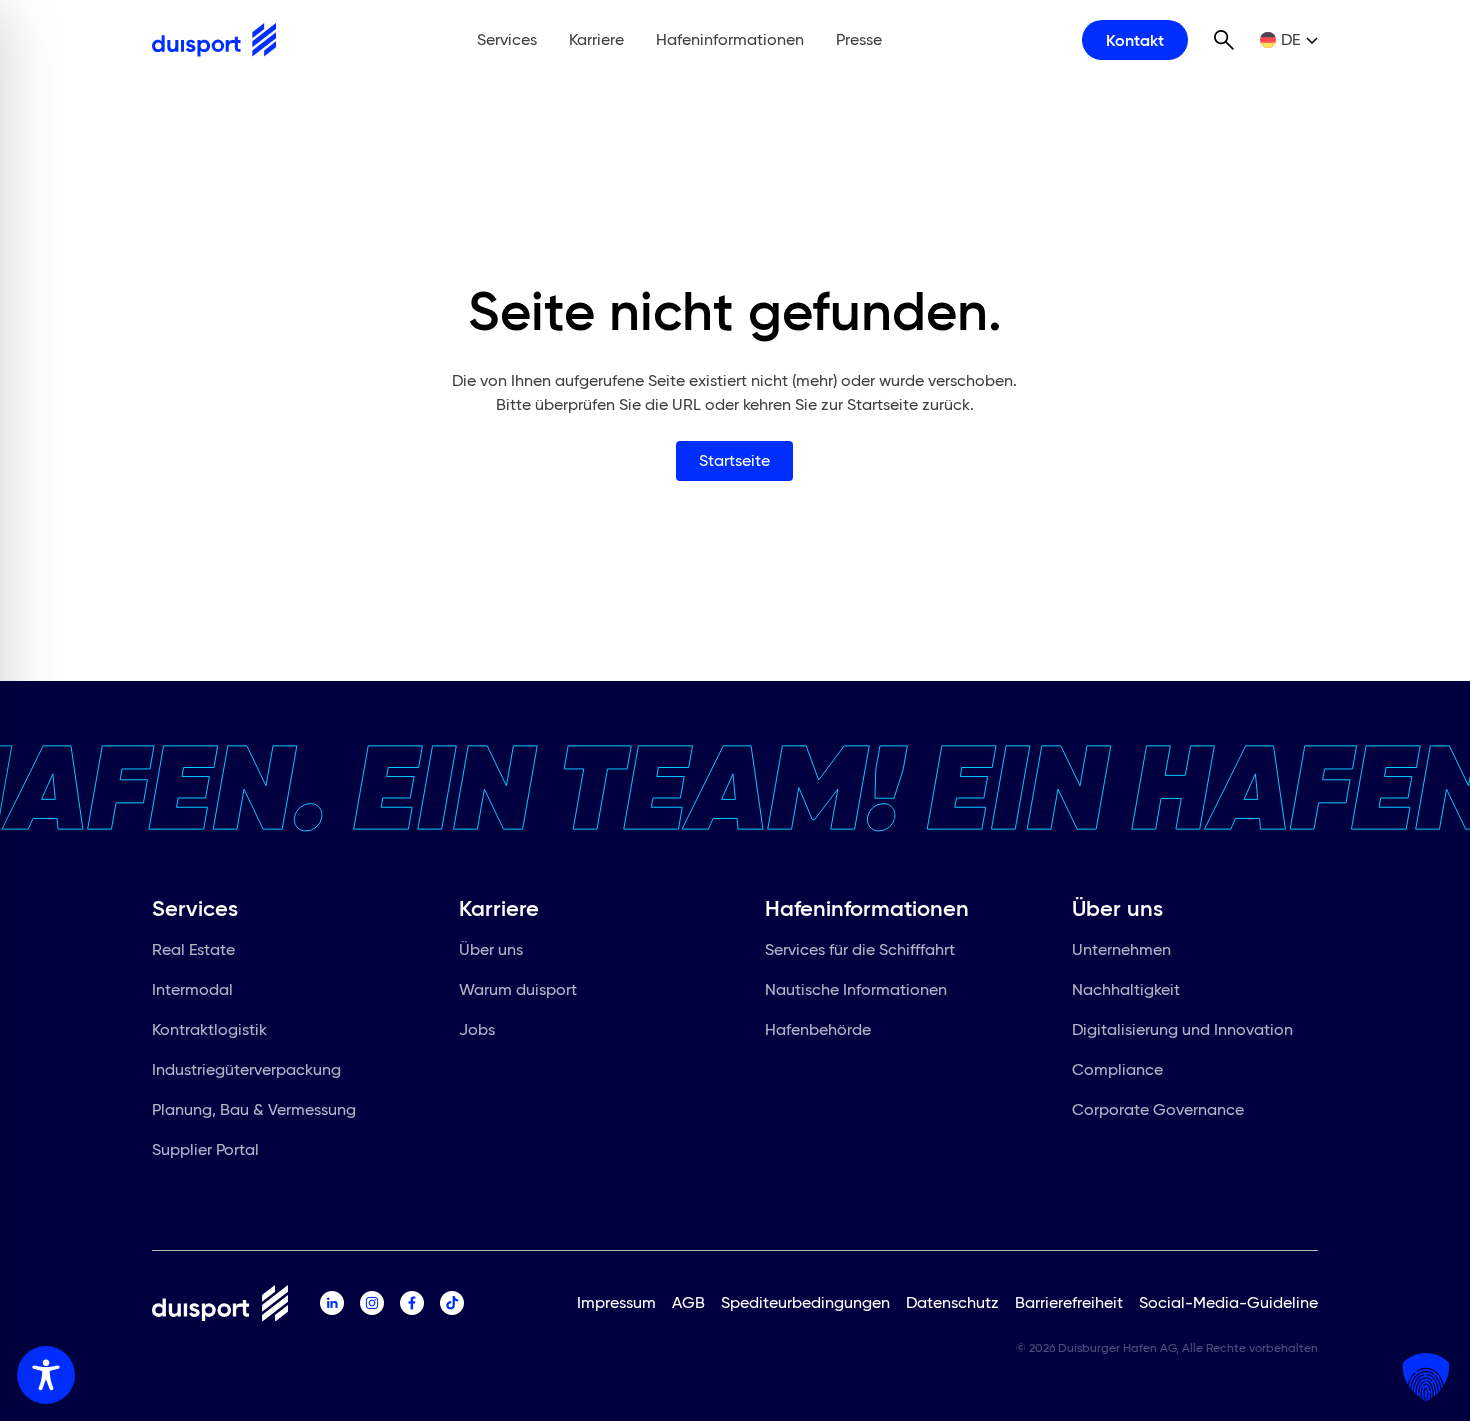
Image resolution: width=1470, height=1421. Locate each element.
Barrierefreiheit (1069, 1302)
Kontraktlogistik (209, 1029)
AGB (688, 1302)
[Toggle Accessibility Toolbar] (46, 1375)
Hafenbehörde (818, 1029)
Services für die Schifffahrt (860, 949)
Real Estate (193, 949)
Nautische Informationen (856, 989)
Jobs (477, 1029)
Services (507, 39)
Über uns (491, 949)
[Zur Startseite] (214, 40)
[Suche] (1224, 40)
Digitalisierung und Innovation (1182, 1029)
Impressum (616, 1302)
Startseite (734, 460)
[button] (1426, 1377)
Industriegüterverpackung (246, 1069)
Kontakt (1135, 40)
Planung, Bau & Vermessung (254, 1109)
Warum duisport (518, 989)
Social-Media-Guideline (1228, 1302)
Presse (859, 39)
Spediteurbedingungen (805, 1302)
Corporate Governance (1158, 1109)
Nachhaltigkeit (1126, 989)
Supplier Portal (205, 1149)
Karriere (596, 39)
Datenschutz (952, 1302)
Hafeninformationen (730, 39)
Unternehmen (1121, 949)
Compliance (1117, 1069)
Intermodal (192, 989)
